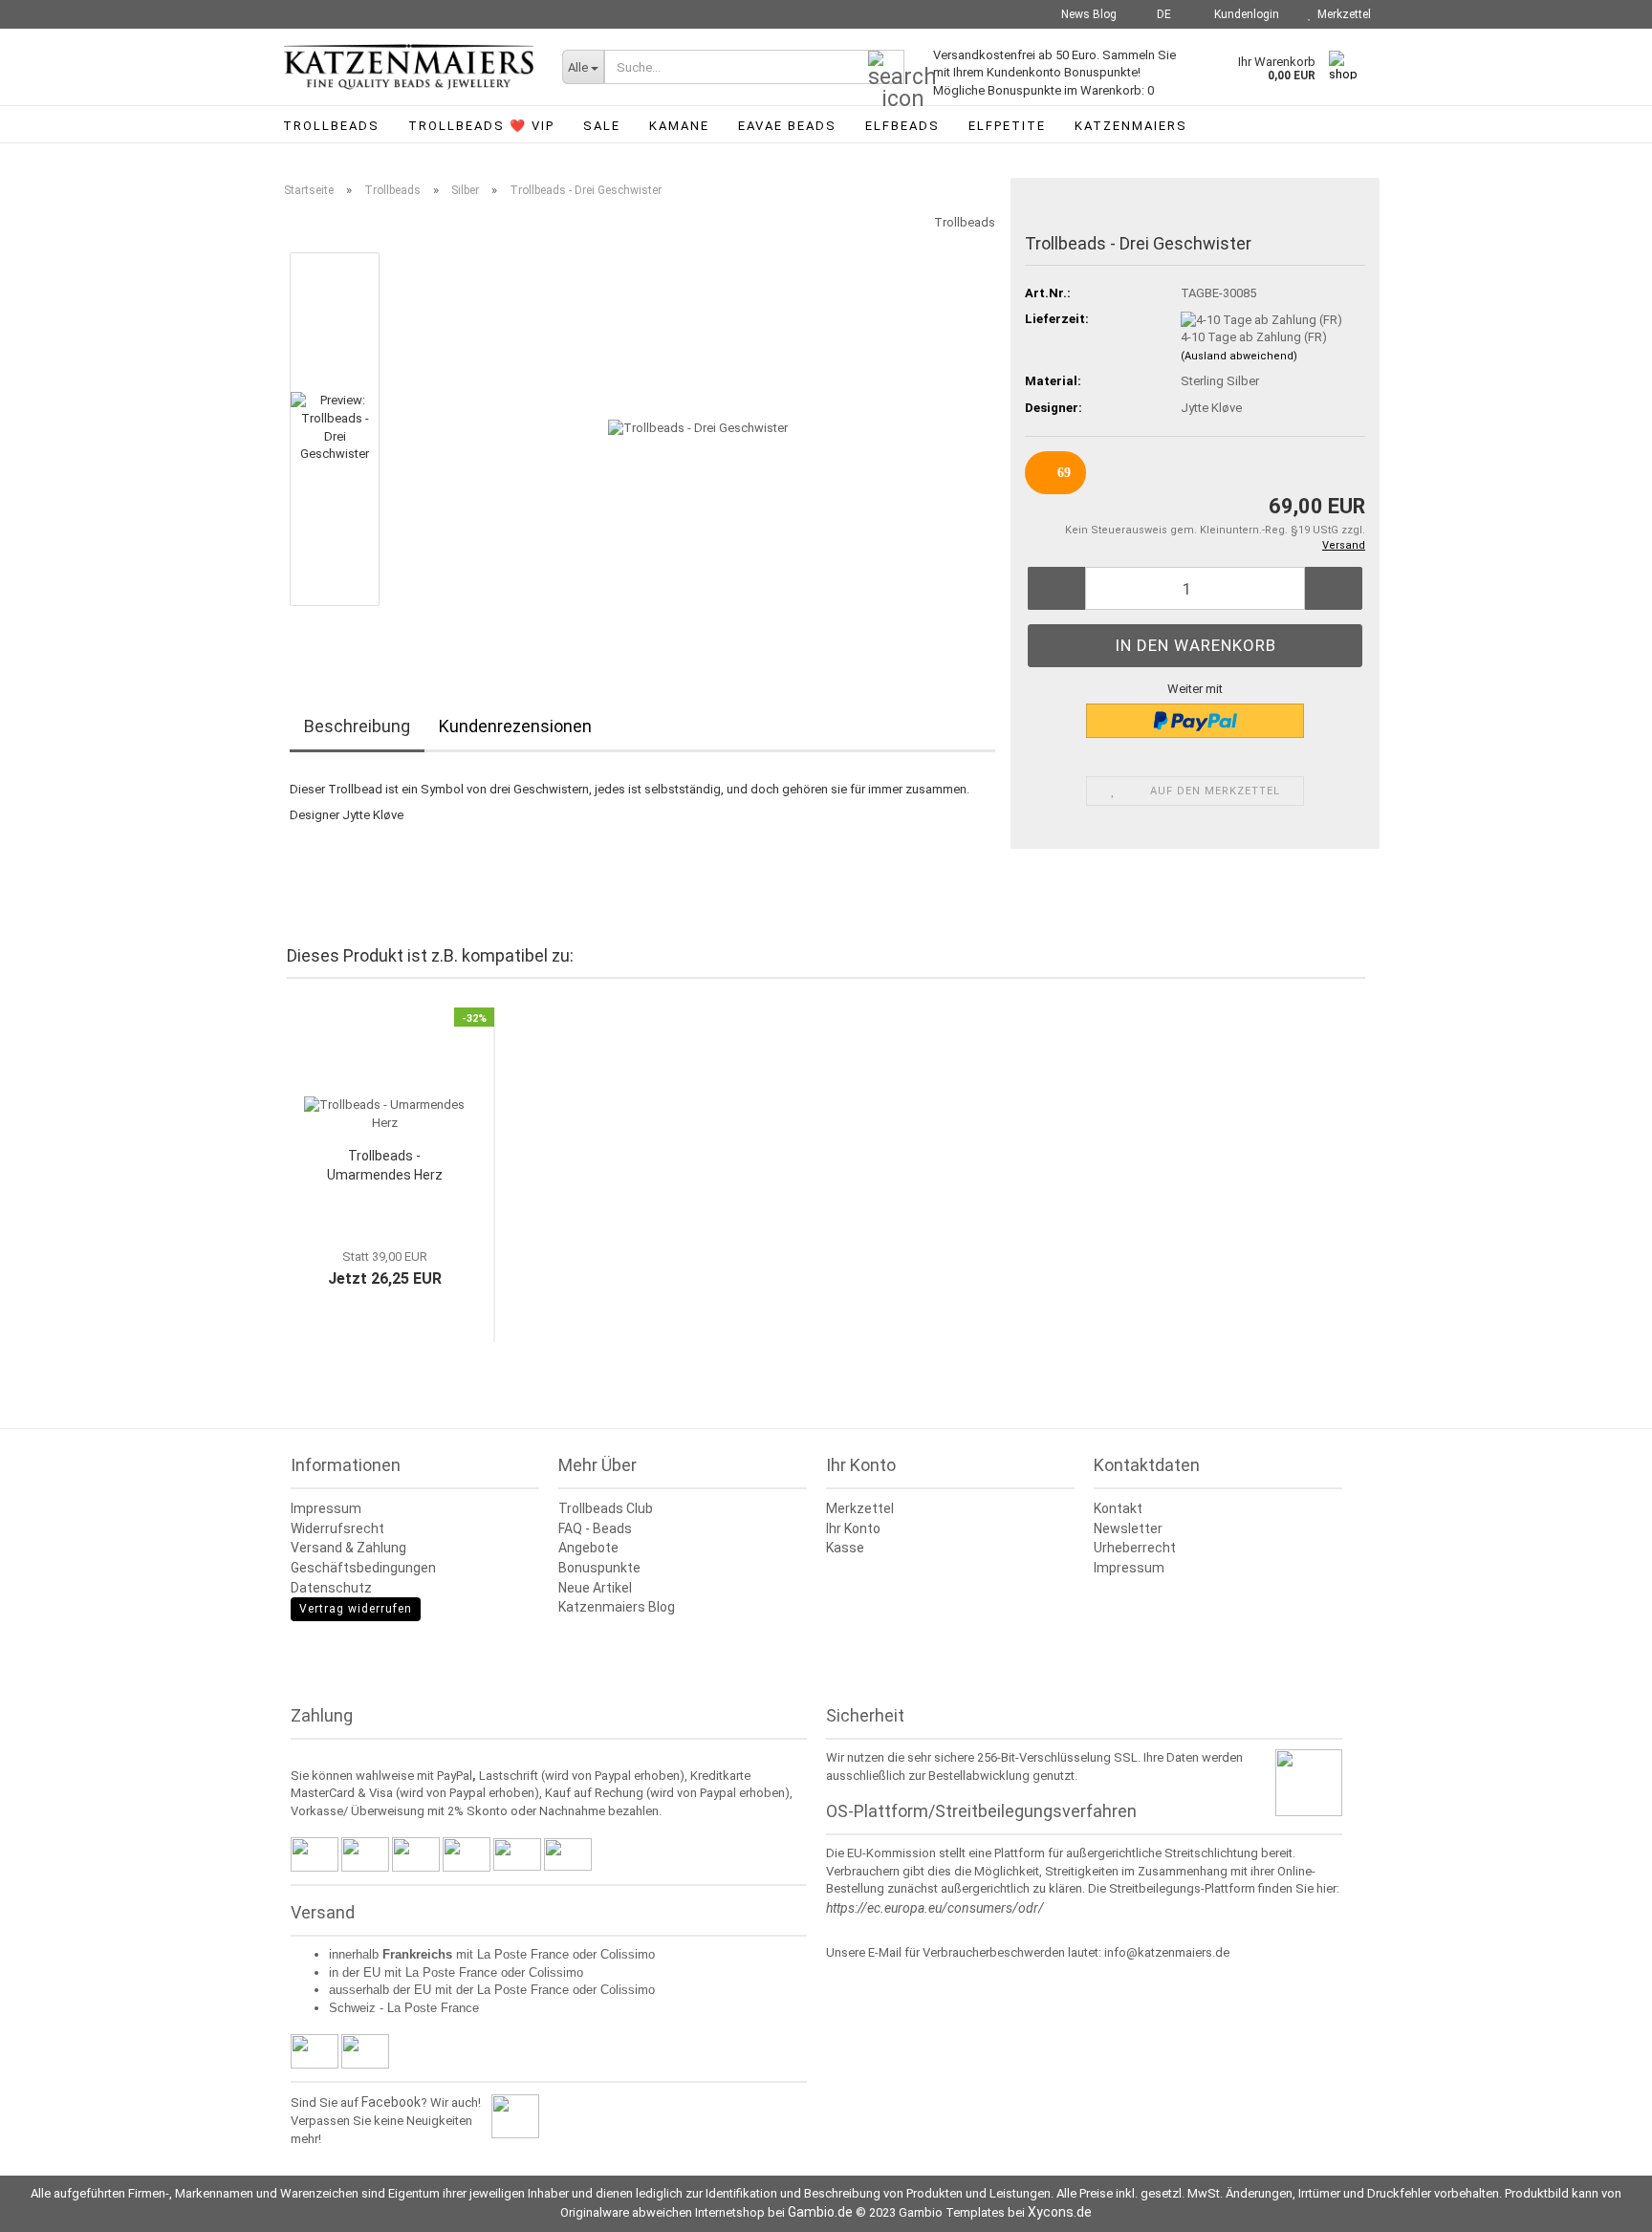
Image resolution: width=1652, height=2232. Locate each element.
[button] (1158, 14)
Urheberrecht (1135, 1548)
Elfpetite (1007, 126)
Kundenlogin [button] (1244, 14)
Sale (602, 126)
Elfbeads (902, 126)
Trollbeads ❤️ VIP (481, 126)
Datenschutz (331, 1588)
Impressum (326, 1508)
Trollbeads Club (606, 1508)
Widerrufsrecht (337, 1528)
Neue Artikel (595, 1588)
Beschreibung (357, 726)
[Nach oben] (1599, 2203)
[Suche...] (886, 68)
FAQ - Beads (595, 1528)
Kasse (845, 1548)
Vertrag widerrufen (356, 1609)
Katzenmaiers (1131, 126)
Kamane (679, 126)
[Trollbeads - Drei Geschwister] (698, 428)
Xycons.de (1060, 2212)
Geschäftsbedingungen (363, 1568)
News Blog (1087, 14)
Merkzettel (1341, 14)
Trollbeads (331, 126)
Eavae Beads (787, 126)
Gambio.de (820, 2212)
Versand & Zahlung (348, 1548)
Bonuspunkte (599, 1568)
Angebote (588, 1548)
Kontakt (1118, 1508)
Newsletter (1128, 1528)
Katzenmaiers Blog (617, 1607)
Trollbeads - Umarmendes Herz (385, 1165)
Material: (1053, 381)
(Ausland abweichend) (1239, 356)
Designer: (1054, 408)
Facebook (391, 2102)
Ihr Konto (853, 1528)
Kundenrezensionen (515, 726)
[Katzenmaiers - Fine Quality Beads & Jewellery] (409, 67)
